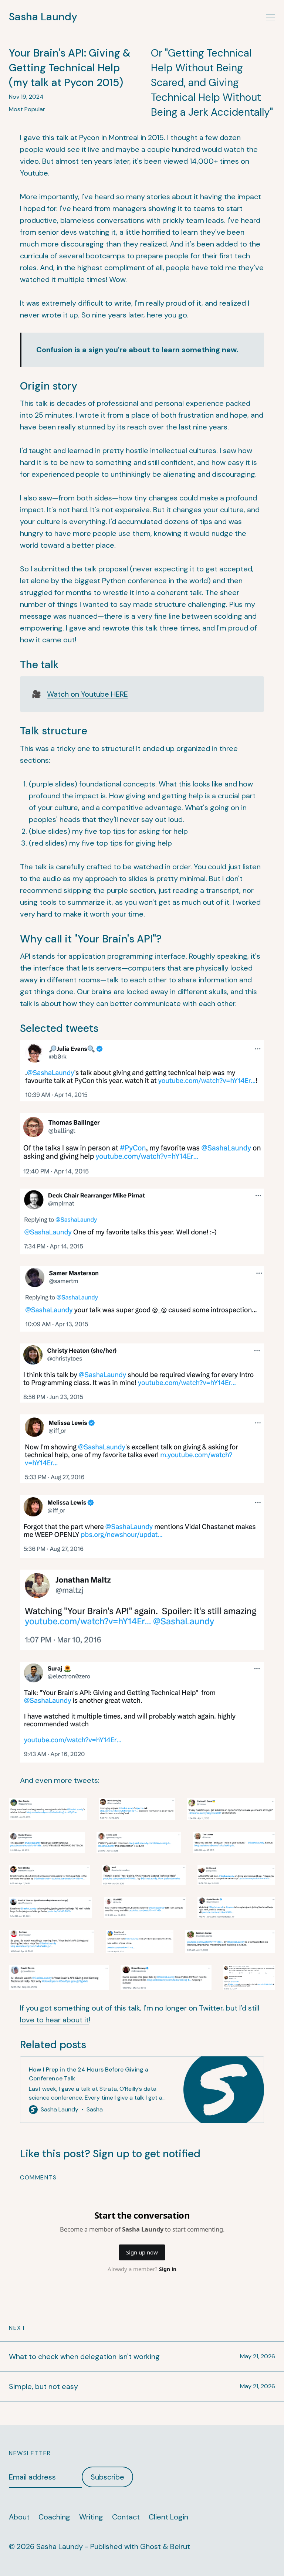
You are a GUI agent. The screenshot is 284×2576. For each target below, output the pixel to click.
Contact (126, 2517)
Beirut (180, 2546)
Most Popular (27, 109)
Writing (91, 2517)
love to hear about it (54, 2020)
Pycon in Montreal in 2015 (121, 137)
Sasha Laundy (43, 17)
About (19, 2517)
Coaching (54, 2517)
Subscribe (107, 2477)
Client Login (168, 2517)
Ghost (151, 2546)
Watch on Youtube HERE (87, 694)
